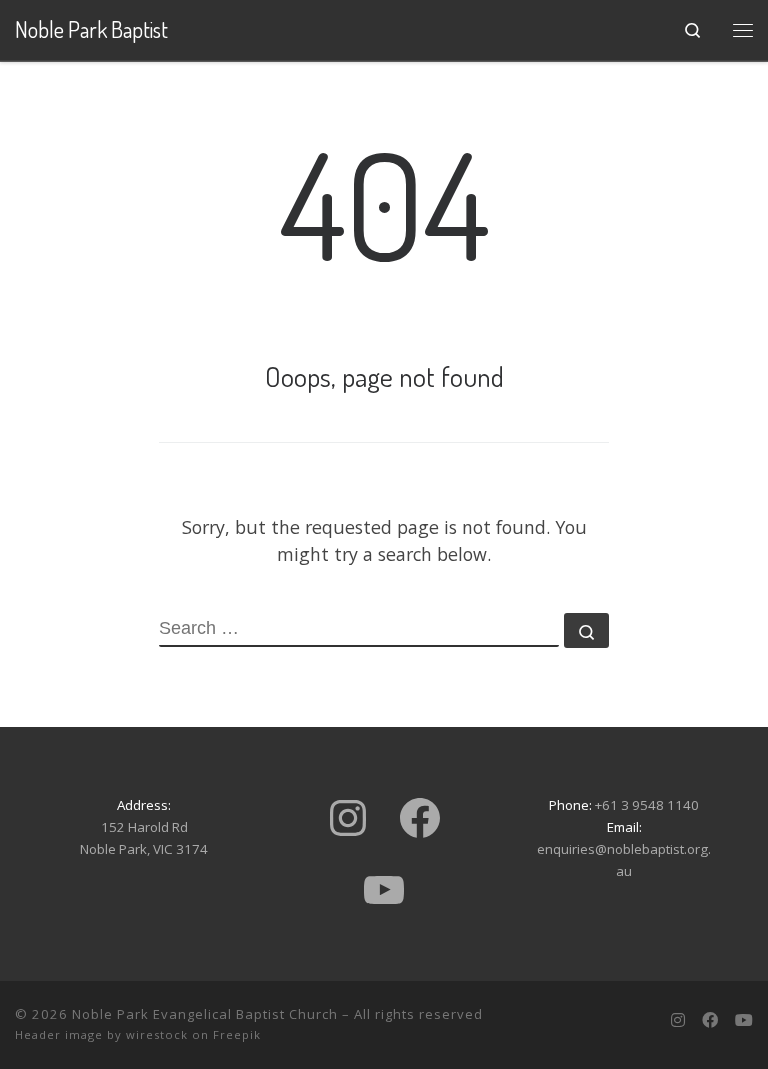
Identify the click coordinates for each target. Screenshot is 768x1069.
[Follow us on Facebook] (710, 1020)
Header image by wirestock (101, 1034)
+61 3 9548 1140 (647, 805)
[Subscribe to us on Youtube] (744, 1020)
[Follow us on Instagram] (678, 1020)
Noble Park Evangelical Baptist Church (205, 1014)
